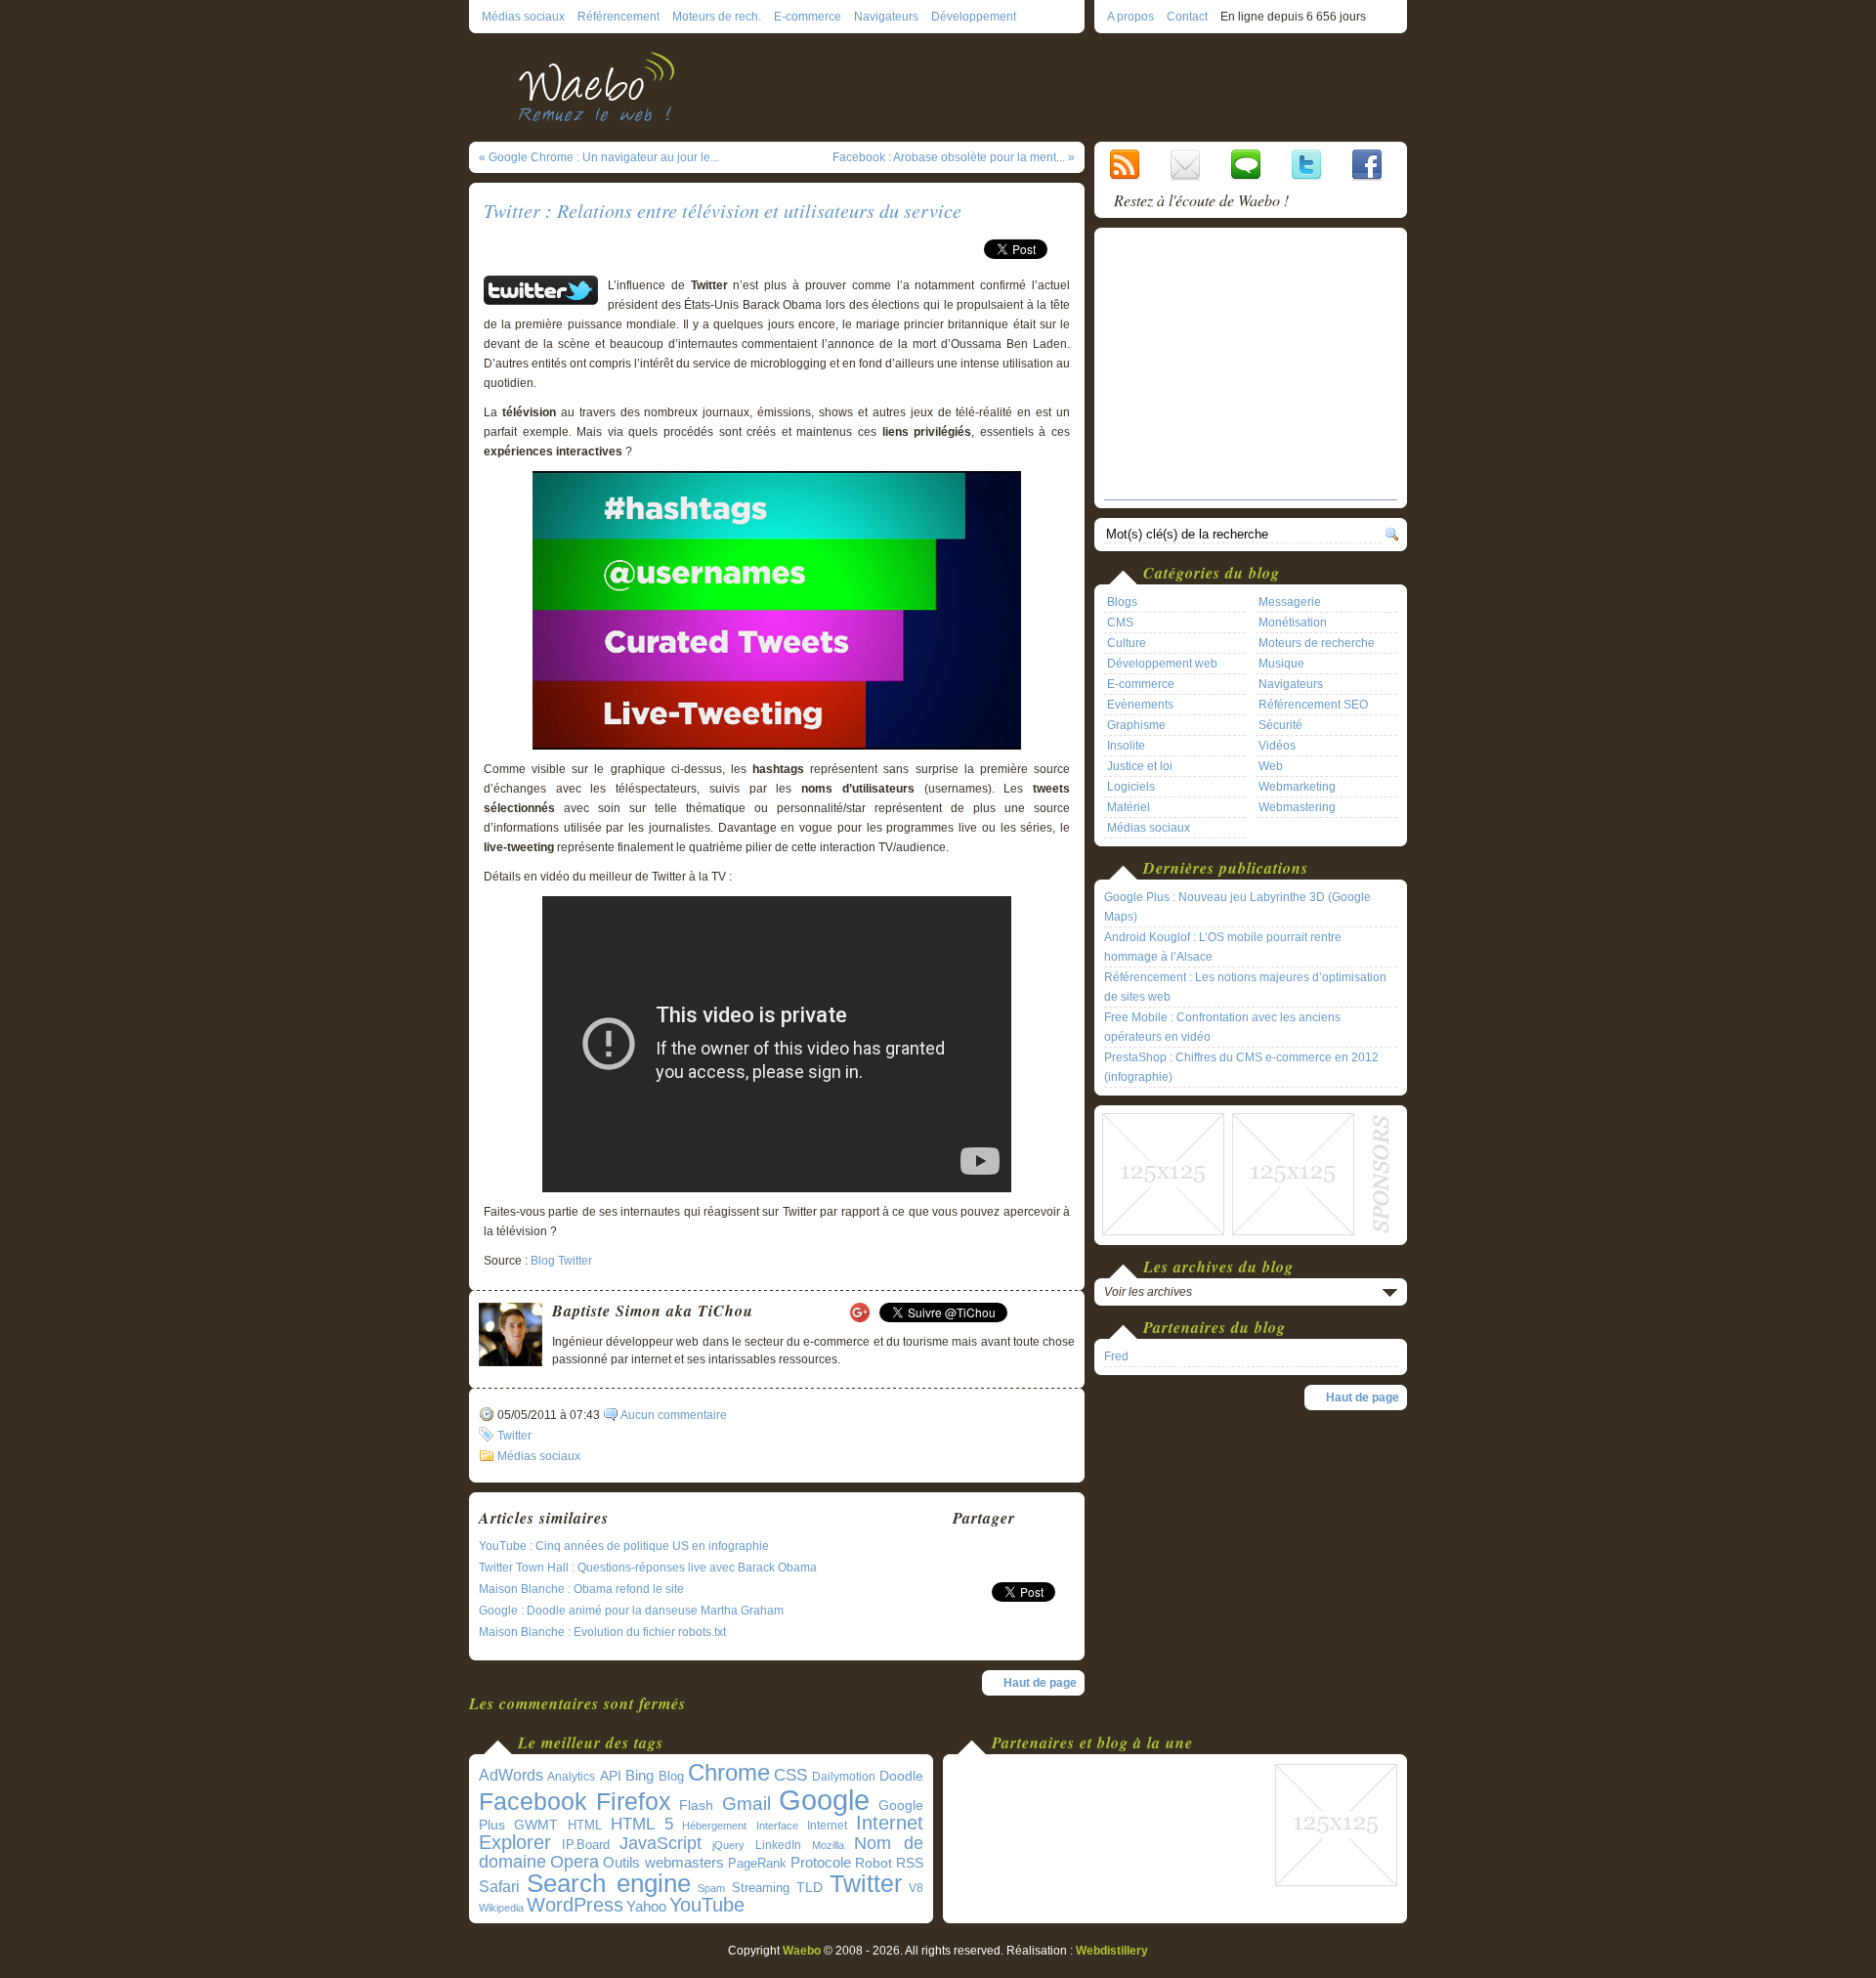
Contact (1187, 17)
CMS (1120, 623)
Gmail (746, 1804)
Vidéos (1277, 746)
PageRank (757, 1863)
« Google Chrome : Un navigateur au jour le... (599, 157)
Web (1271, 766)
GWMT (536, 1825)
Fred (1116, 1356)
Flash (696, 1805)
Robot (874, 1863)
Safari (499, 1886)
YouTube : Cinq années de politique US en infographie (624, 1546)
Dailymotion (844, 1777)
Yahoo (646, 1907)
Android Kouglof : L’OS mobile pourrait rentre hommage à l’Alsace (1223, 947)
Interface (777, 1826)
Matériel (1129, 807)
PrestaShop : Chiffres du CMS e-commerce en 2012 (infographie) (1241, 1067)
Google (824, 1800)
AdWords (511, 1775)
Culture (1127, 643)
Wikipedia (501, 1908)
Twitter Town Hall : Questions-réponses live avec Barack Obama (648, 1568)
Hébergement (714, 1826)
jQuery (728, 1845)
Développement (974, 17)
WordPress (575, 1905)
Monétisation (1293, 623)
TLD (810, 1887)
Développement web (1162, 664)
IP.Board (586, 1845)
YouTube (707, 1905)
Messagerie (1290, 602)
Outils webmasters (663, 1862)
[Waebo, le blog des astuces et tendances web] (603, 86)
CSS (790, 1775)
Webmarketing (1297, 787)
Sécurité (1280, 725)
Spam (711, 1888)
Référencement (618, 17)
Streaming (761, 1888)
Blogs (1122, 602)
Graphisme (1136, 725)
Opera (575, 1861)
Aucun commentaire (674, 1415)
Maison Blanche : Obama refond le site (581, 1589)
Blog (671, 1776)
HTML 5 (642, 1824)
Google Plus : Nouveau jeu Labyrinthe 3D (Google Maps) (1237, 907)
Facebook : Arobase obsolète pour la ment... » (954, 157)
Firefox (634, 1802)
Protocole (821, 1863)
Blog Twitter (561, 1261)
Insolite (1126, 746)
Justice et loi (1140, 766)
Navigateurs (886, 17)
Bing (640, 1776)
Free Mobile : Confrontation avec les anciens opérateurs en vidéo (1222, 1027)
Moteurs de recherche (1317, 643)
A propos (1130, 17)
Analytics (571, 1777)
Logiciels (1131, 787)
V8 (916, 1888)
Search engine (609, 1883)
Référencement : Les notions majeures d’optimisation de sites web (1245, 987)
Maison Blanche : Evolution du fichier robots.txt (602, 1632)
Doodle (901, 1776)
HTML (585, 1825)
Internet (827, 1826)
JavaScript (661, 1843)
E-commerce (808, 17)
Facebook (533, 1801)
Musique (1281, 664)
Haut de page (1040, 1683)
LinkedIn (778, 1845)
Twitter (514, 1436)
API (611, 1776)
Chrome (729, 1773)
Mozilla (828, 1845)
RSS (910, 1863)
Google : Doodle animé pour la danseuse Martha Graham (631, 1611)
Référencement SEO (1313, 705)
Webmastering (1297, 807)
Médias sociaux (523, 17)
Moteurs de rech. (717, 17)
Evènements (1140, 705)
